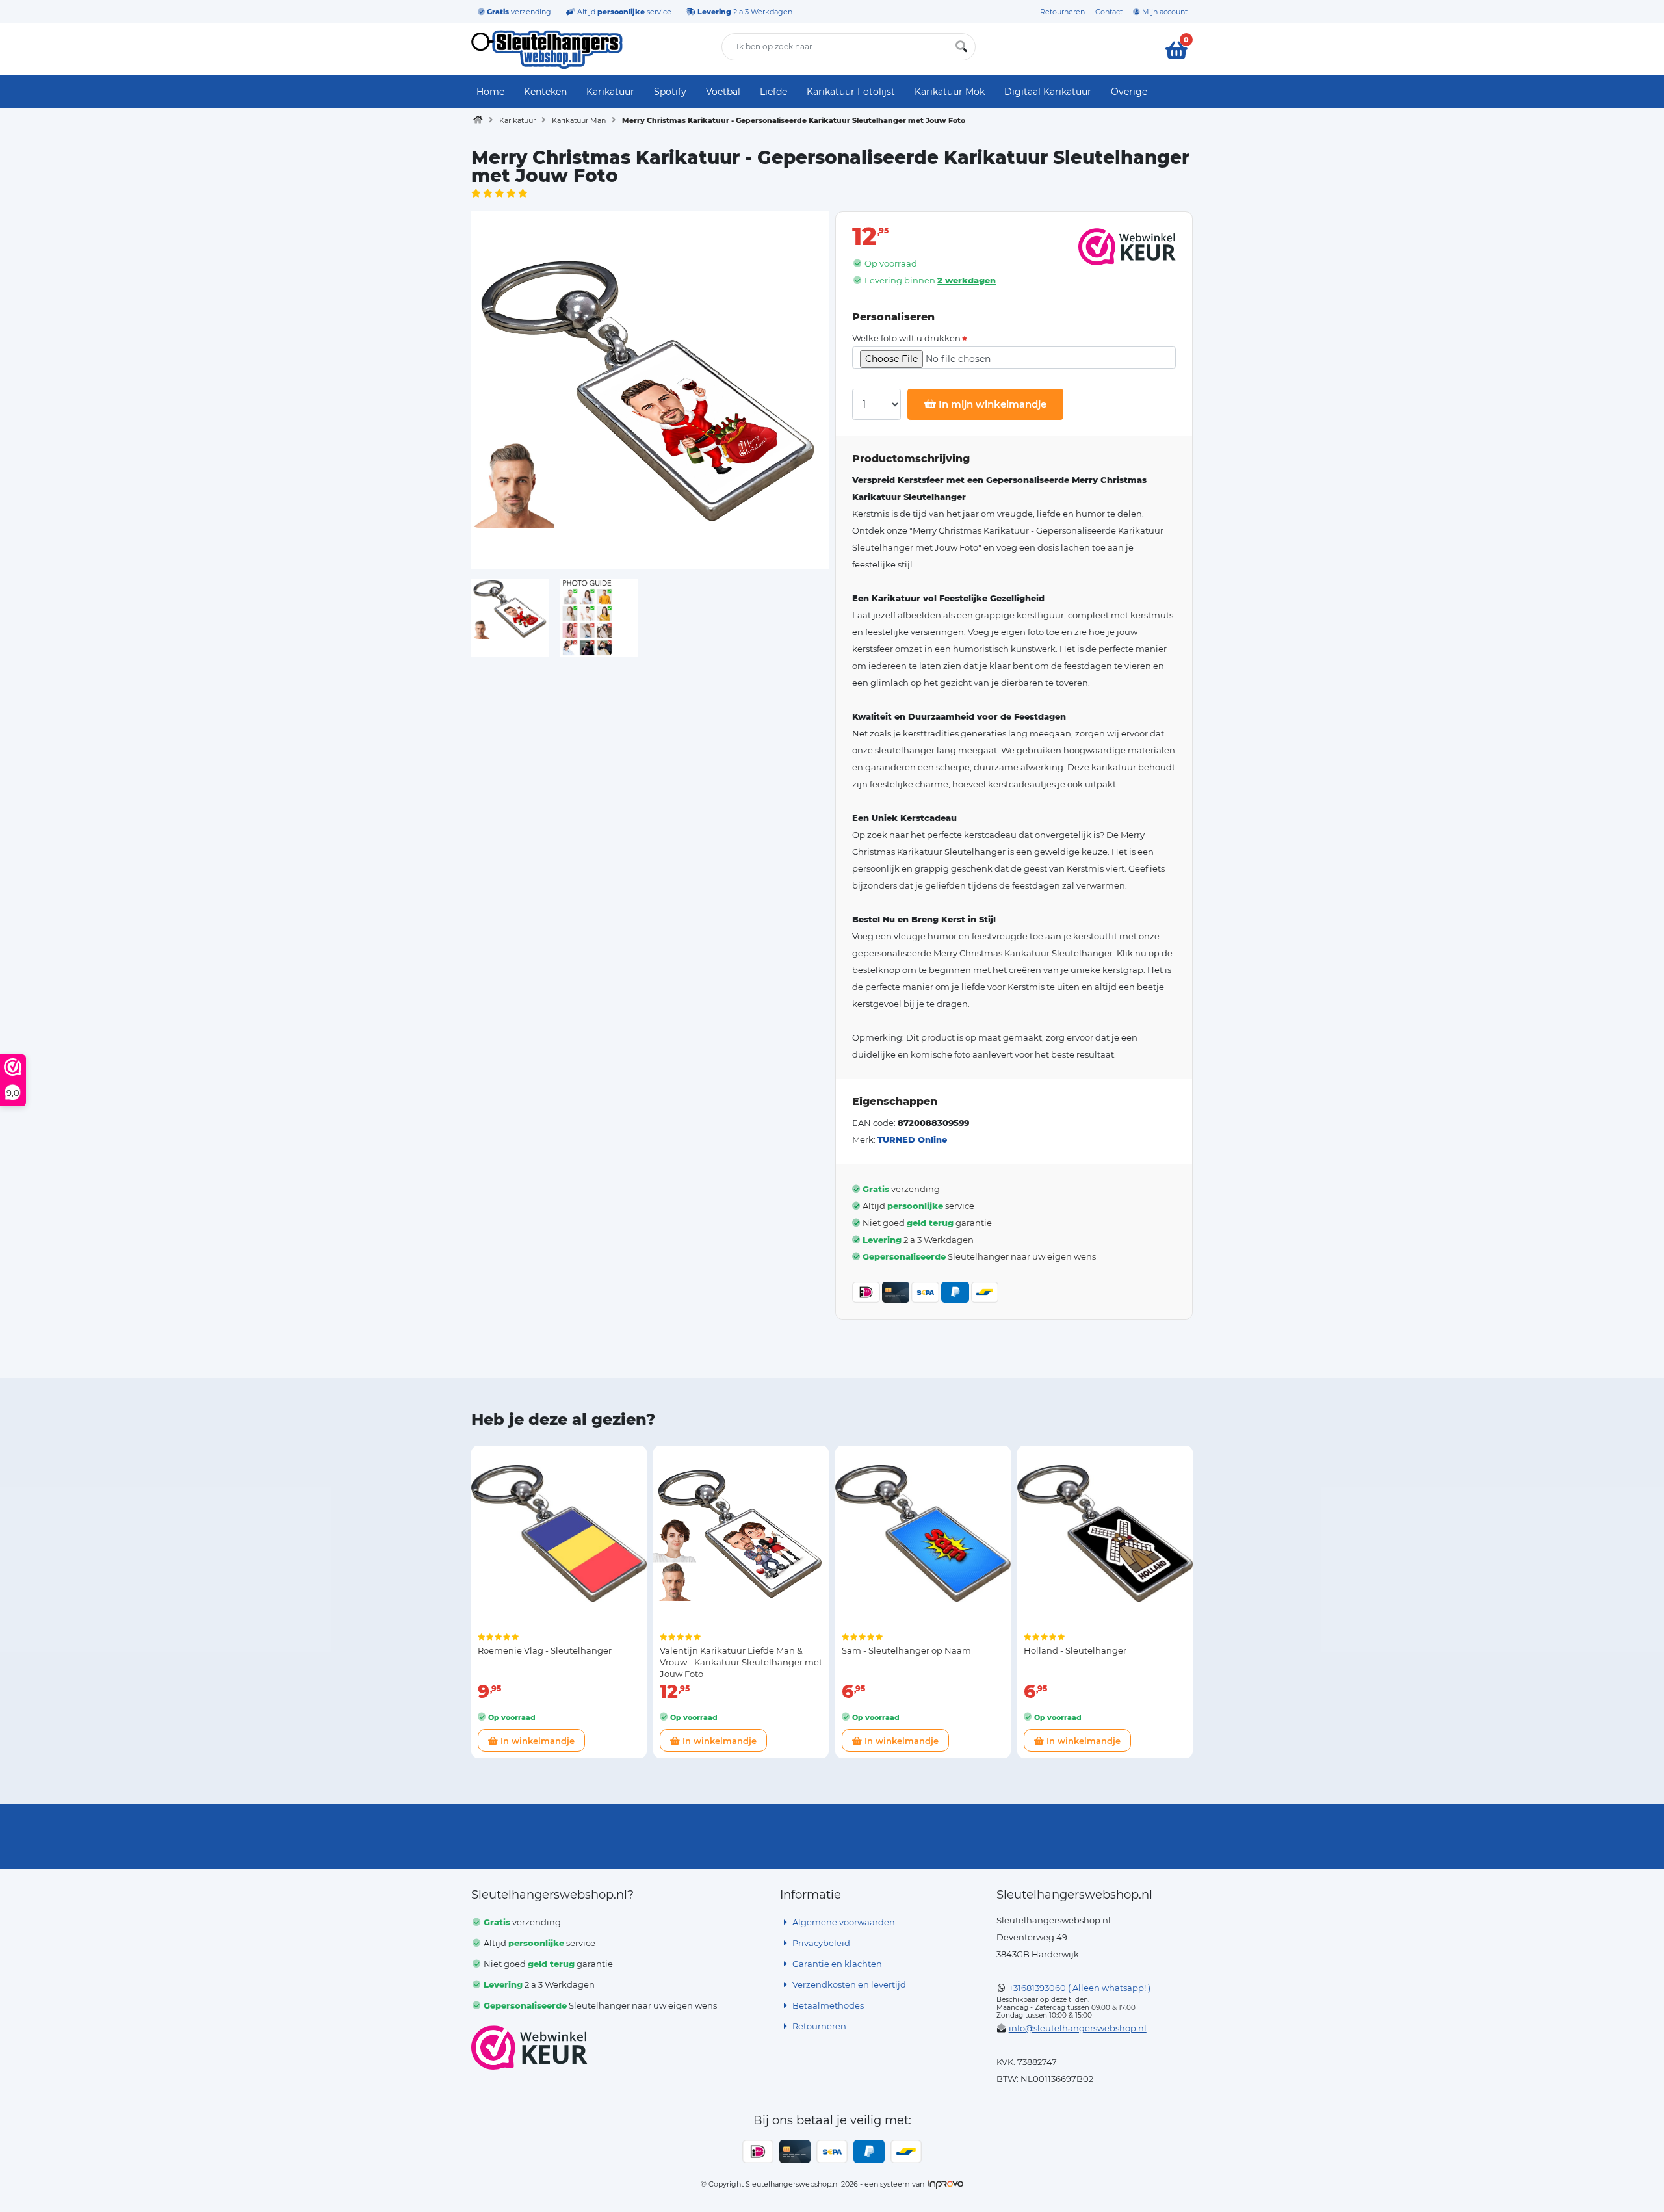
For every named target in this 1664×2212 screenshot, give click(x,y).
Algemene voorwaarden (843, 1922)
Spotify (670, 92)
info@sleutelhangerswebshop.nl (1078, 2028)
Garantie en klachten (836, 1964)
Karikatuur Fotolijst (851, 92)
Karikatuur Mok (950, 92)
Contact (1109, 12)
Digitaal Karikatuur (1048, 92)
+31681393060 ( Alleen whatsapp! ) (1080, 1988)
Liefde (773, 92)
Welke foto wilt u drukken (906, 338)
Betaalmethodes (827, 2005)
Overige (1129, 92)
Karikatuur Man (579, 120)
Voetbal (723, 92)
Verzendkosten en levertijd (848, 1984)
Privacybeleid (820, 1943)
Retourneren (1062, 12)
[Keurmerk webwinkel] (529, 2048)
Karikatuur (610, 92)
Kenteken (545, 92)
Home (490, 92)
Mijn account (1164, 12)
